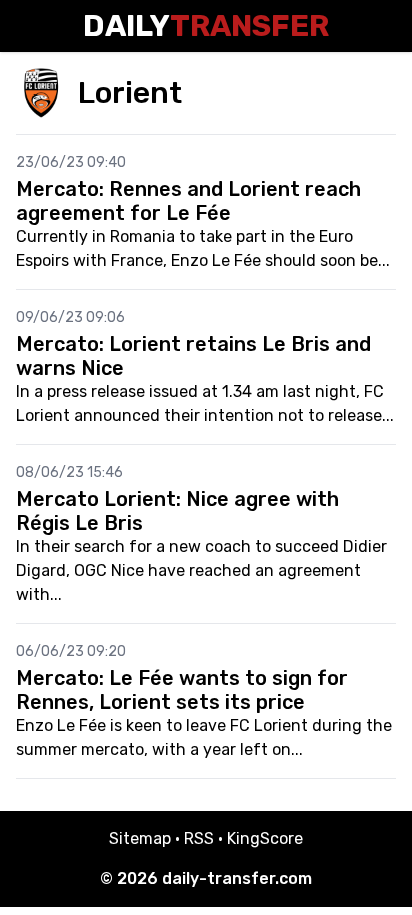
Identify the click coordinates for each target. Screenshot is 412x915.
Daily (206, 26)
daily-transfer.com (237, 878)
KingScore (265, 838)
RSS (199, 838)
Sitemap (140, 838)
